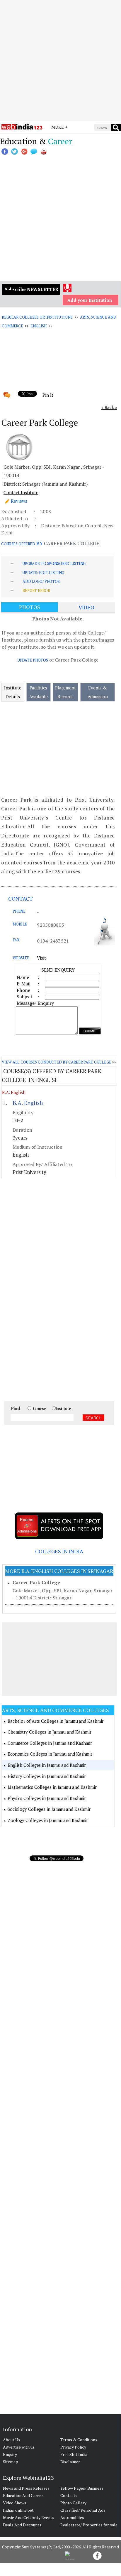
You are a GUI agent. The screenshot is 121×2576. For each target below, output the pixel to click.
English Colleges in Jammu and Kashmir (47, 1765)
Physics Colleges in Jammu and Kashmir (47, 1798)
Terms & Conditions (79, 2440)
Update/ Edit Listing (43, 573)
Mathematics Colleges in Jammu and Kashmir (52, 1787)
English (39, 326)
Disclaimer (70, 2462)
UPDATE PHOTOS (33, 660)
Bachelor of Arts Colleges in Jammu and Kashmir (56, 1721)
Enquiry (10, 2454)
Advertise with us (19, 2447)
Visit (41, 958)
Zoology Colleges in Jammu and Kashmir (48, 1820)
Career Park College (36, 1582)
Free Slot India (74, 2454)
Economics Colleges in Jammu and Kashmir (50, 1754)
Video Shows (15, 2503)
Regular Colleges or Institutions (37, 317)
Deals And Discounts (22, 2525)
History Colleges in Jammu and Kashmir (47, 1776)
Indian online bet (18, 2510)
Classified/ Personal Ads (83, 2510)
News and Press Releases (26, 2488)
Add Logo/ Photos (41, 581)
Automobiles (72, 2517)
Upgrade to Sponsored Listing (54, 563)
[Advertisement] (60, 60)
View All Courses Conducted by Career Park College (56, 1062)
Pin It (48, 395)
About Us (12, 2440)
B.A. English (14, 1092)
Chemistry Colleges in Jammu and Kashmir (50, 1732)
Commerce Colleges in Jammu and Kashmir (50, 1743)
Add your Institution (90, 300)
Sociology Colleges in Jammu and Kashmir (49, 1809)
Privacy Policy (73, 2447)
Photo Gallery (73, 2503)
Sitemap (11, 2462)
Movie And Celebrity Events (29, 2517)
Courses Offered (18, 544)
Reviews (19, 501)
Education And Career (23, 2495)
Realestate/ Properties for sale (89, 2525)
